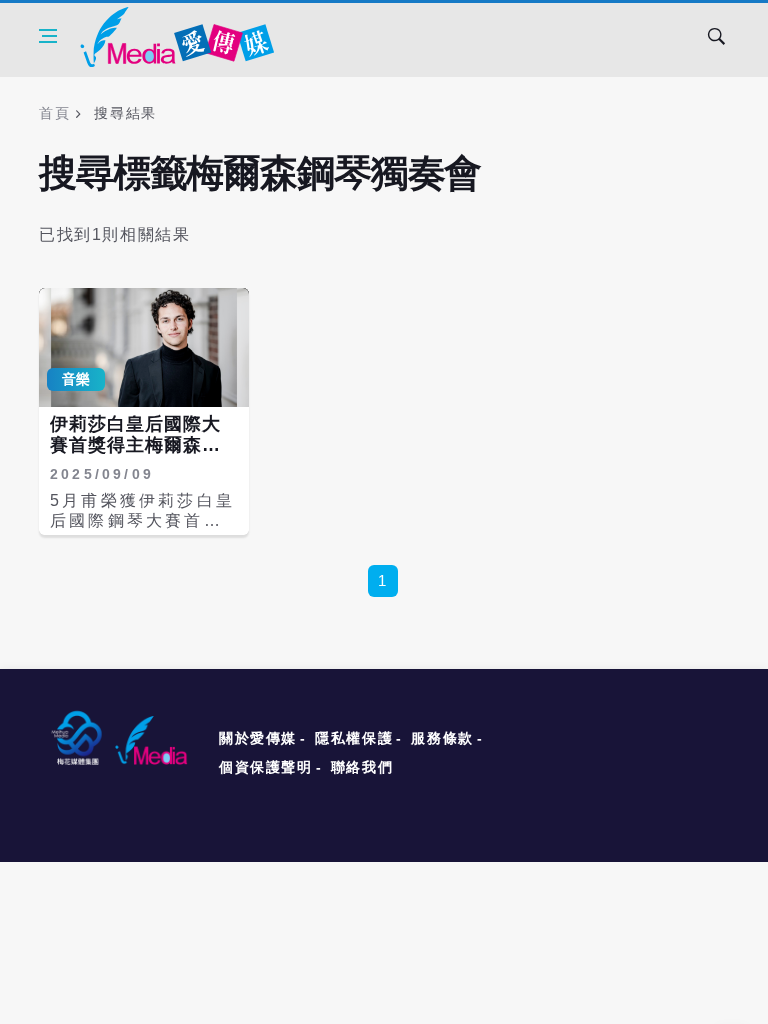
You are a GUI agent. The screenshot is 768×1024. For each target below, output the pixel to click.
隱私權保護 (354, 738)
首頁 (54, 113)
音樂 (76, 379)
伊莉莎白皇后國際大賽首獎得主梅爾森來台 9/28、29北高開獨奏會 (137, 456)
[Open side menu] (48, 36)
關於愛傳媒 (258, 738)
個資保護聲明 (266, 767)
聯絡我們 (362, 767)
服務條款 (442, 738)
